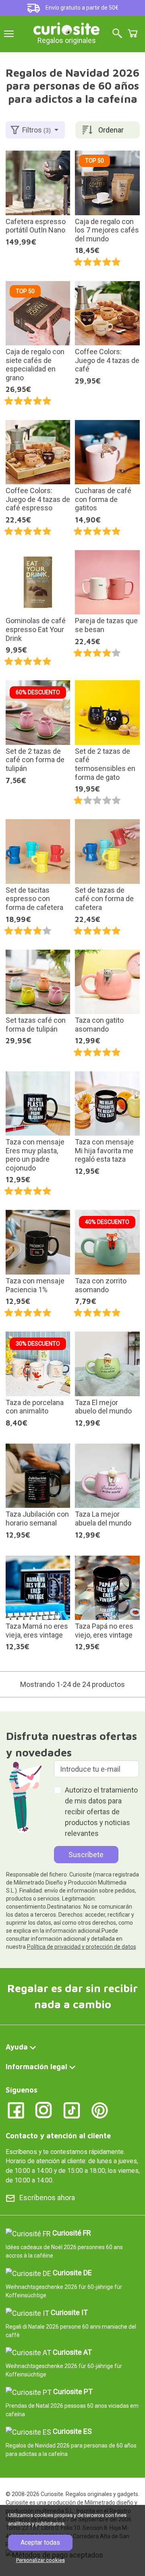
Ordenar (111, 130)
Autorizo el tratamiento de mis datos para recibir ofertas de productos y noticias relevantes (101, 1812)
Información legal (36, 2067)
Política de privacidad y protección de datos (82, 1947)
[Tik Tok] (72, 2110)
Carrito (133, 33)
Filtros (36, 130)
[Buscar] (117, 34)
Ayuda (17, 2047)
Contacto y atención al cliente (58, 2136)
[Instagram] (44, 2110)
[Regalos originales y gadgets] (66, 28)
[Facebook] (16, 2110)
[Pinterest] (100, 2110)
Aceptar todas (40, 2542)
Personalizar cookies (40, 2560)
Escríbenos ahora (47, 2198)
